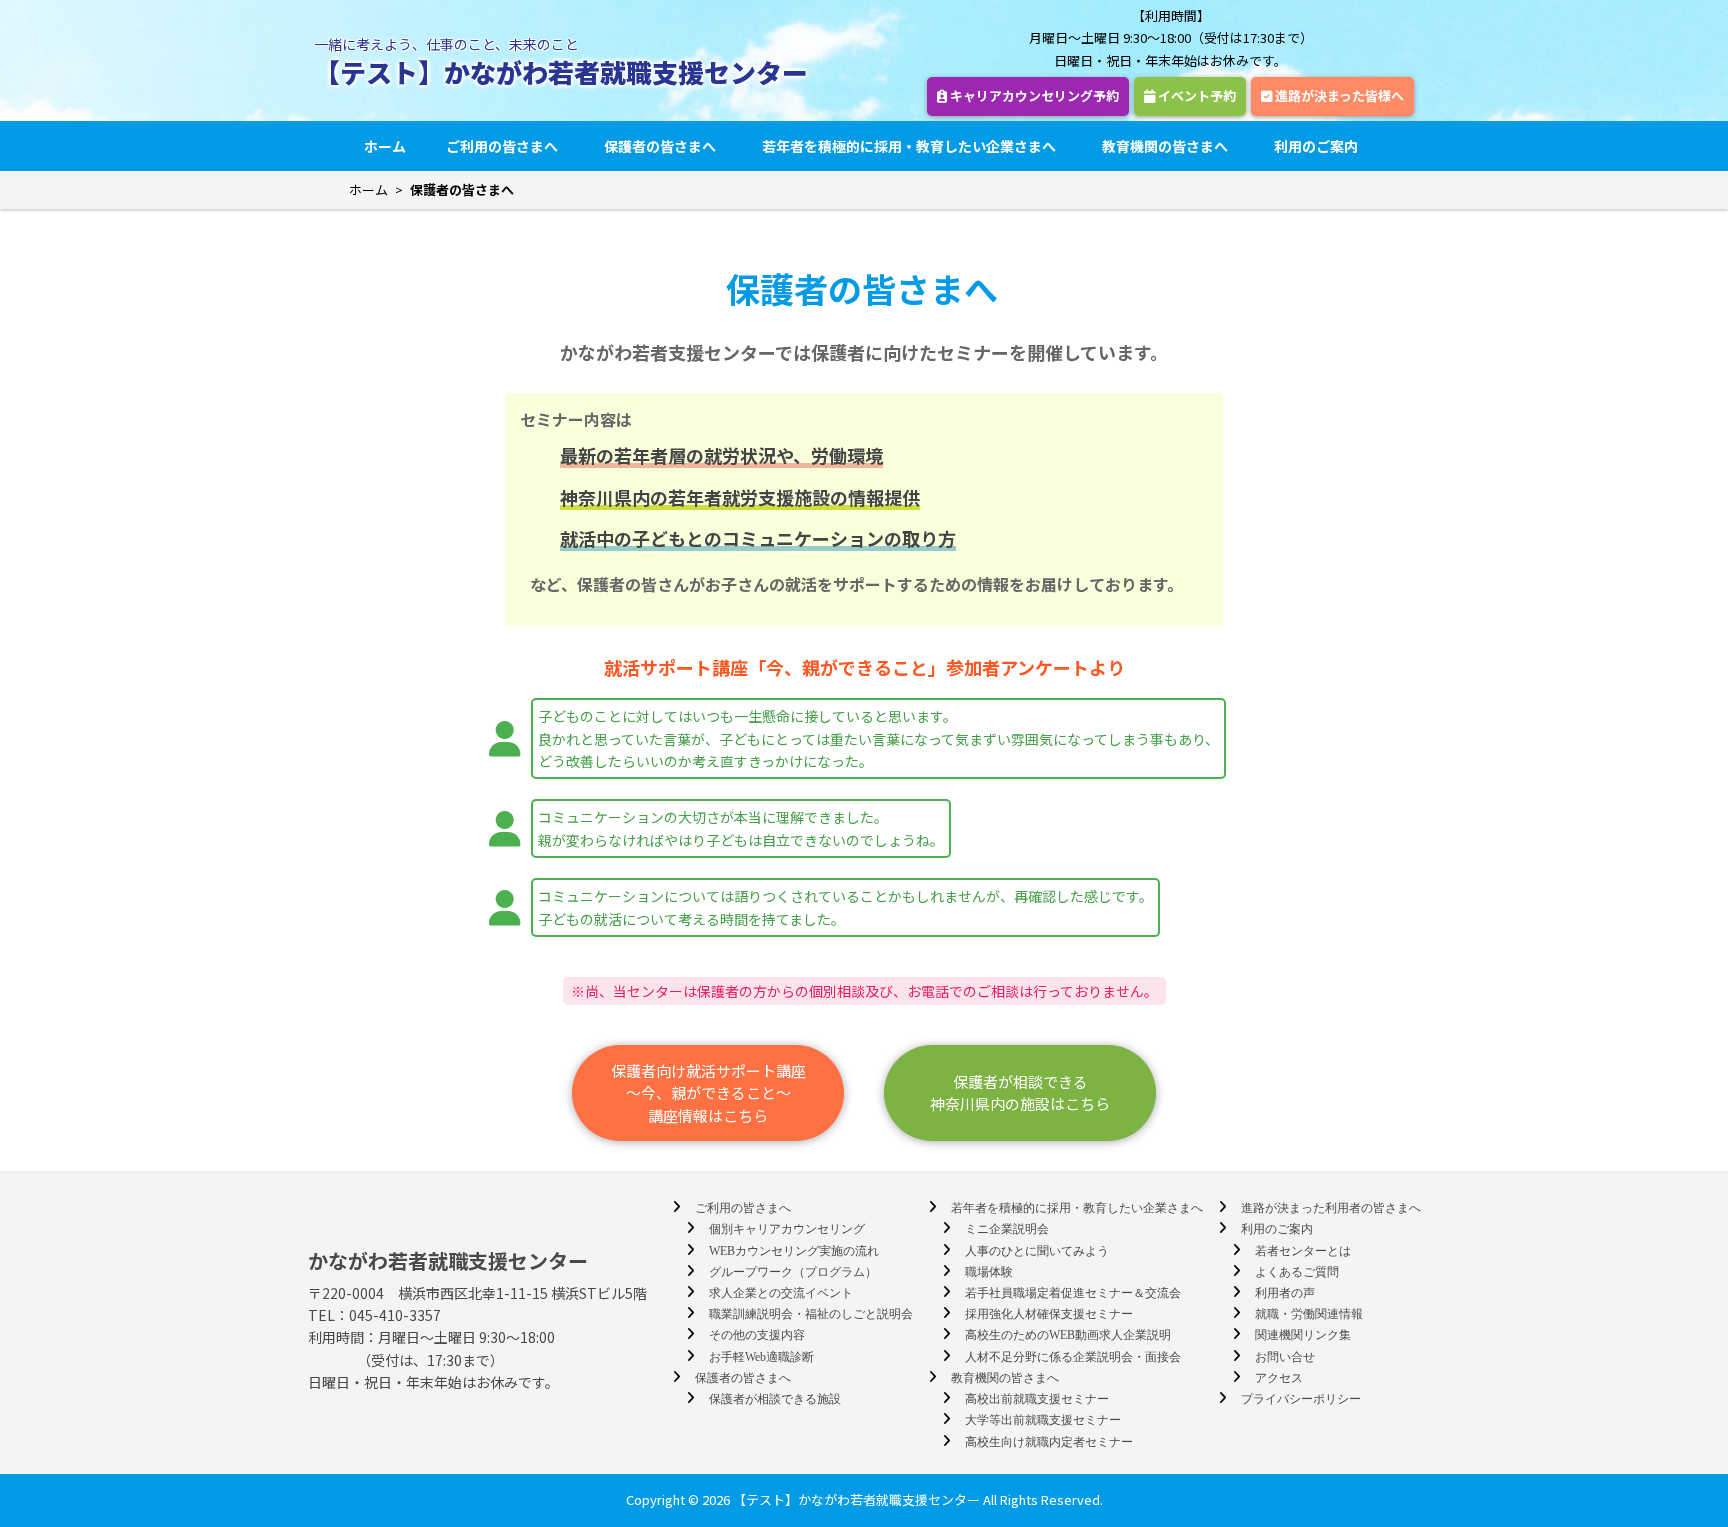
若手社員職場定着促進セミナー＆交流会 (1073, 1293)
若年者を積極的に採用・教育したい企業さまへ (909, 146)
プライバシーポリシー (1301, 1399)
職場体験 (989, 1272)
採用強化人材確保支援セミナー (1049, 1314)
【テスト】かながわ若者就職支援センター (561, 71)
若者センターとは (1303, 1251)
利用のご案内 (1316, 146)
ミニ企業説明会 (1007, 1229)
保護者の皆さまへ (660, 146)
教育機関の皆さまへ (1165, 146)
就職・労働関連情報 (1309, 1314)
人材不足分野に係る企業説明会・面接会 (1073, 1357)
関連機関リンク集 (1303, 1335)
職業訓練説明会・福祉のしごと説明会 (811, 1314)
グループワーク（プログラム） (793, 1272)
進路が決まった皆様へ (1338, 95)
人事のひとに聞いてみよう (1037, 1251)
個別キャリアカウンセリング (787, 1229)
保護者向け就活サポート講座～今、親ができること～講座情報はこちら (708, 1093)
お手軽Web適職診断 (761, 1357)
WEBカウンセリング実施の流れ (794, 1251)
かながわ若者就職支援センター (448, 1260)
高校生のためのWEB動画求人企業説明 (1068, 1335)
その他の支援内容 (757, 1335)
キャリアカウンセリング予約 (1033, 95)
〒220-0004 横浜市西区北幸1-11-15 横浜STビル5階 (477, 1293)
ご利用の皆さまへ (502, 146)
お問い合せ (1285, 1357)
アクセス (1279, 1378)
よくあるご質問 (1297, 1272)
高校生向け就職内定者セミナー (1049, 1442)
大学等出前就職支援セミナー (1043, 1420)
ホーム (385, 146)
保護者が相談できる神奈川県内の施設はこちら (1020, 1092)
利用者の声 (1285, 1293)
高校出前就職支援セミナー (1037, 1399)
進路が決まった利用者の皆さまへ (1331, 1208)
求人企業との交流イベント (781, 1293)
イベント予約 (1195, 95)
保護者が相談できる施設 (775, 1399)
